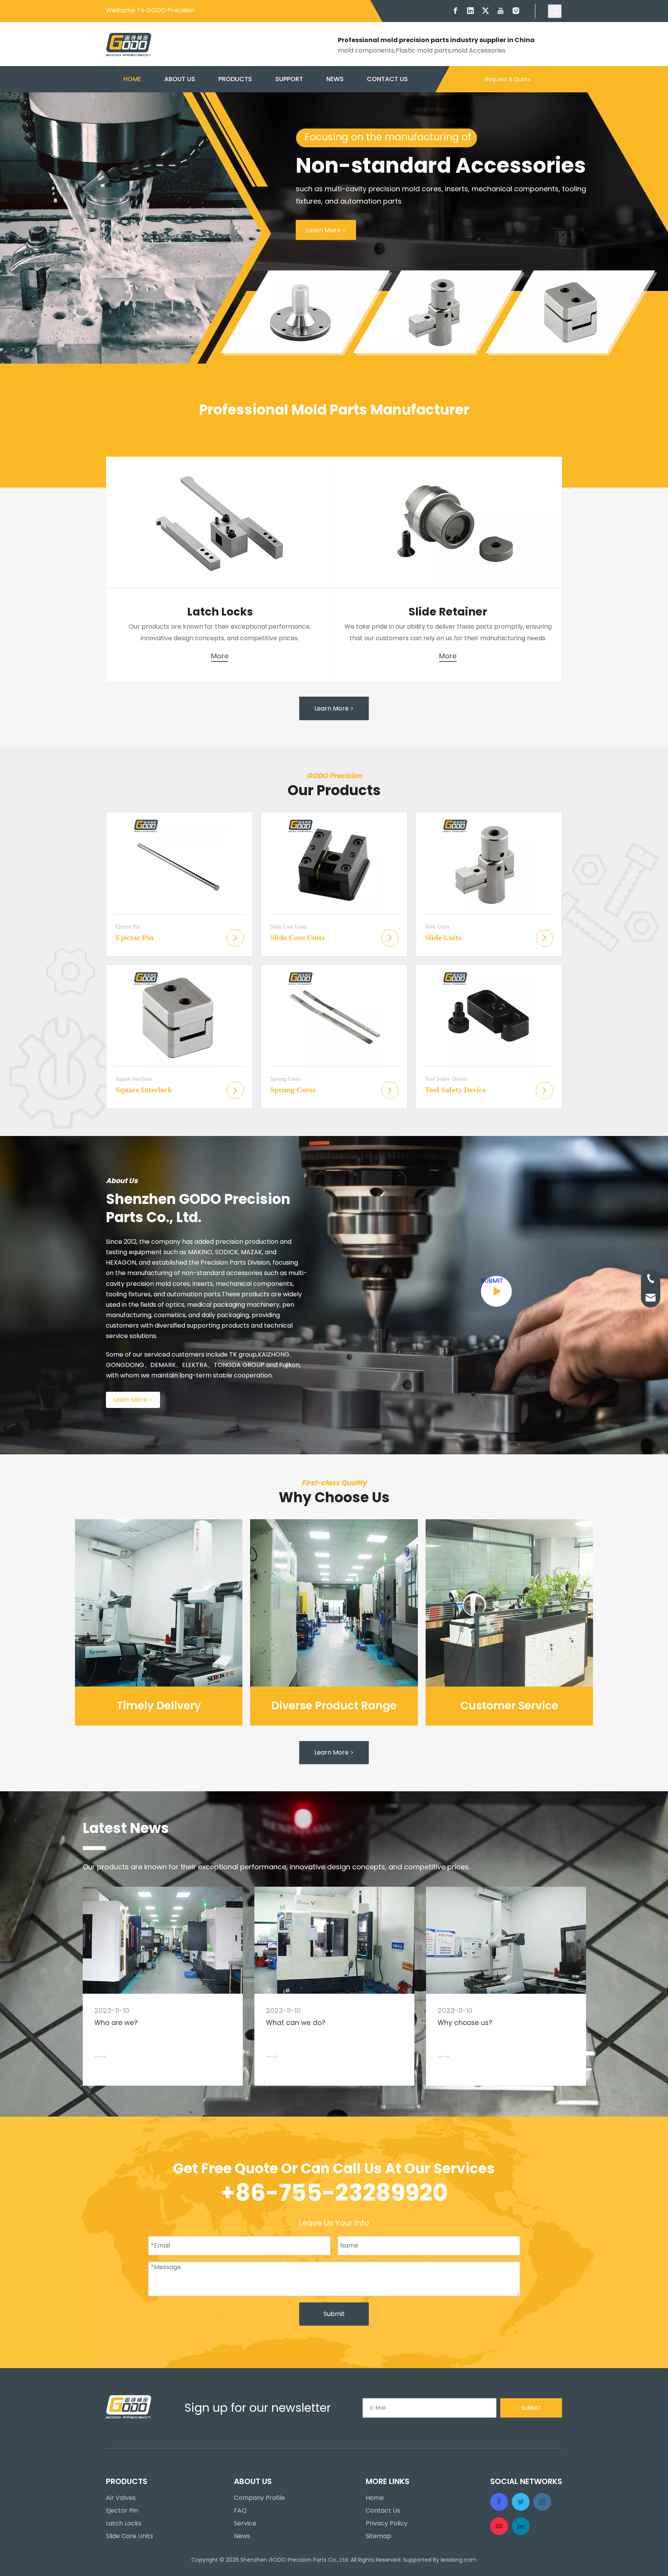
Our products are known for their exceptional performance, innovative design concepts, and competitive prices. (276, 1867)
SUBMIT (492, 1281)
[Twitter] (486, 11)
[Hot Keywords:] (555, 11)
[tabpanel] (163, 1986)
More (220, 656)
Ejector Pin (122, 2511)
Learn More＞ (133, 1400)
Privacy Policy (387, 2523)
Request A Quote (508, 79)
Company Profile (259, 2498)
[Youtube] (501, 11)
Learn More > (326, 230)
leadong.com (459, 2560)
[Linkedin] (470, 11)
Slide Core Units (130, 2536)
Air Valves (121, 2498)
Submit (334, 2314)
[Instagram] (516, 11)
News (242, 2536)
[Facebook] (455, 11)
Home (375, 2498)
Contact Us (383, 2511)
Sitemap (378, 2536)
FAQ (240, 2511)
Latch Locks (124, 2523)
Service (245, 2523)
